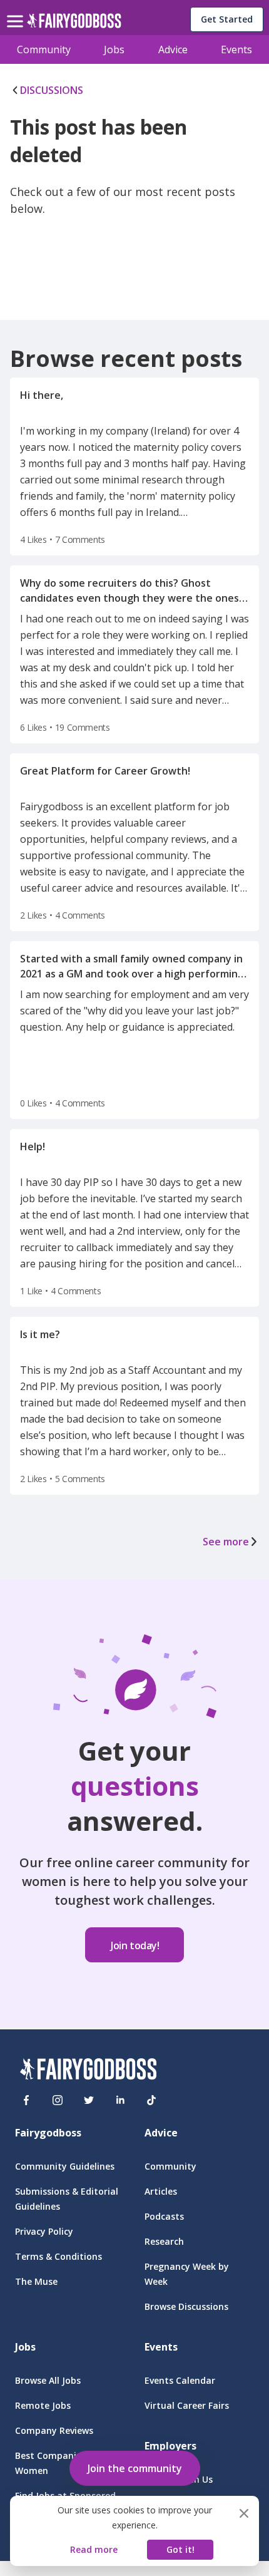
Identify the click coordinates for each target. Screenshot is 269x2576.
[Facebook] (26, 2100)
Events (236, 49)
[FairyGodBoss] (88, 2071)
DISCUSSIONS (52, 90)
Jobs (114, 49)
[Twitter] (89, 2100)
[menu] (17, 11)
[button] (135, 2466)
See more (226, 1542)
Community (44, 49)
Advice (173, 49)
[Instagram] (58, 2100)
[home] (74, 24)
